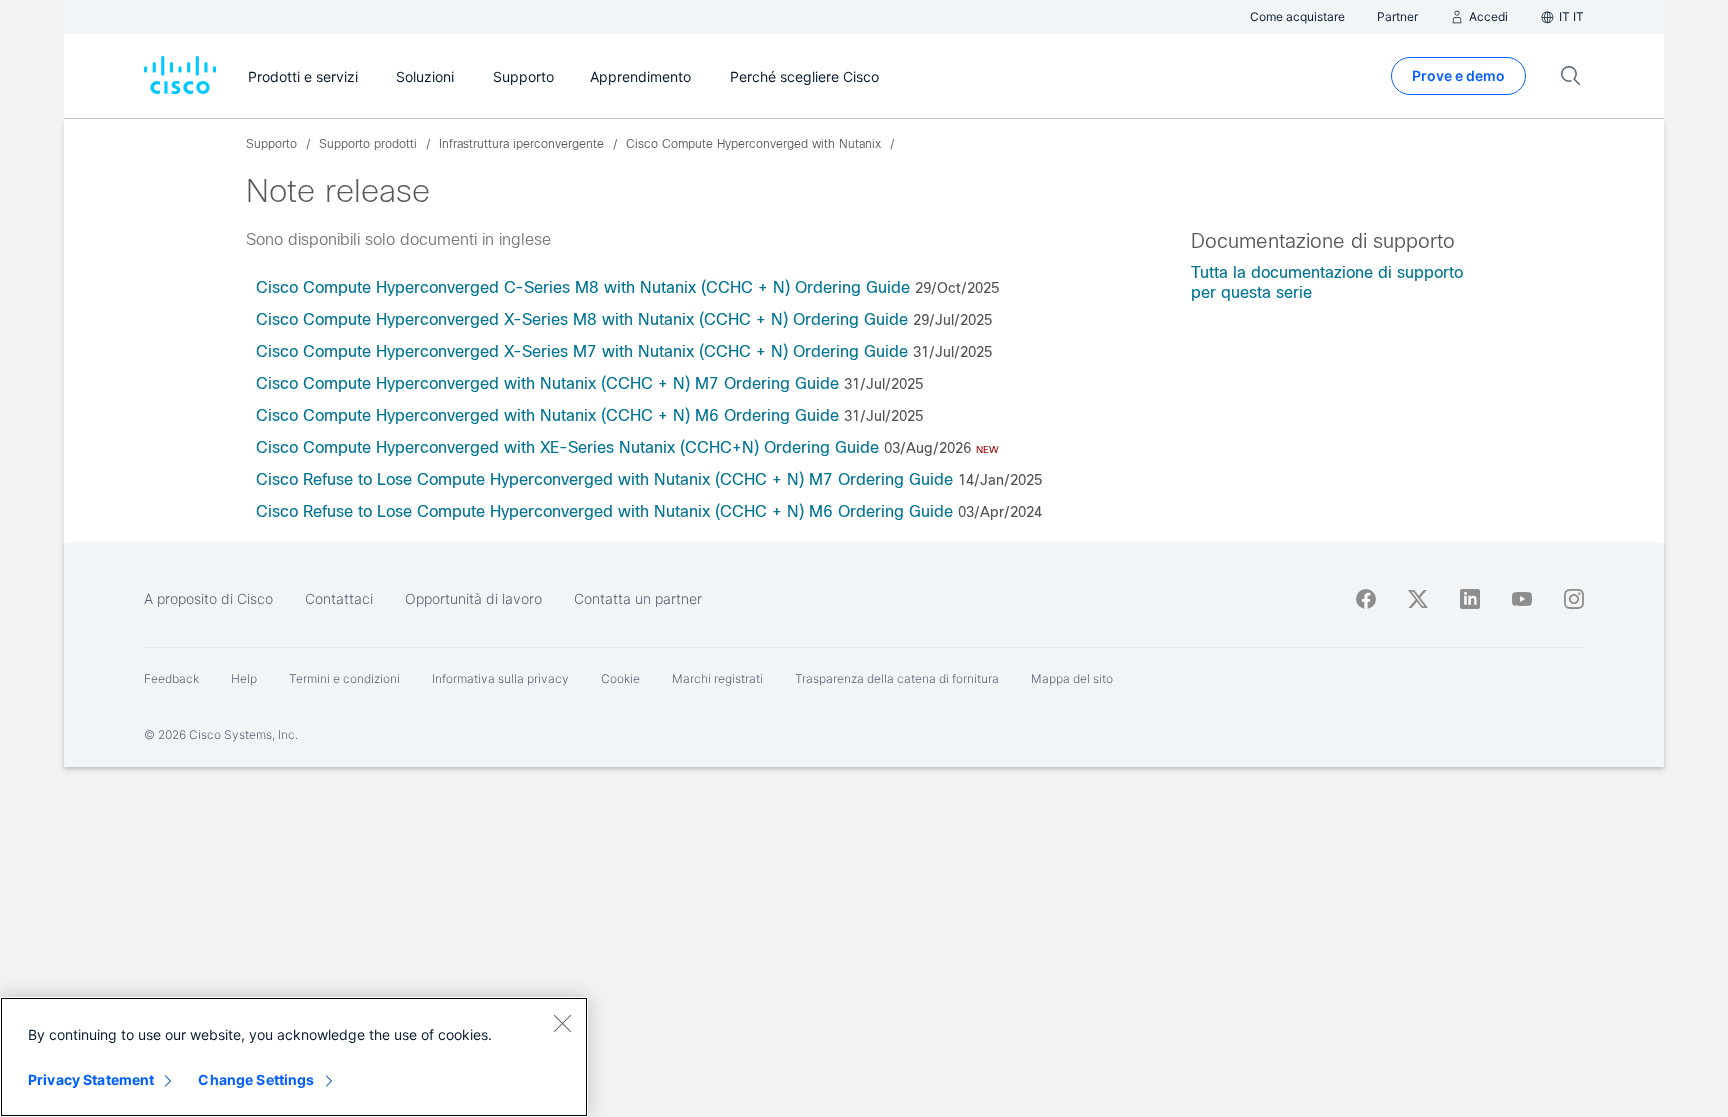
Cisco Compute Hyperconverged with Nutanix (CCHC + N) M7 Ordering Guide (547, 383)
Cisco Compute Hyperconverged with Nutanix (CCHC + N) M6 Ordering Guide (547, 415)
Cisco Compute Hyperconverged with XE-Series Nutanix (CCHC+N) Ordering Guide (567, 447)
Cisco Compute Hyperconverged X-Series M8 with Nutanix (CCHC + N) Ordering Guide (582, 319)
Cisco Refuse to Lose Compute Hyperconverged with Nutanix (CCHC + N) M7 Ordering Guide (604, 479)
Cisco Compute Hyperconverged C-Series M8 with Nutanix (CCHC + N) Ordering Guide (583, 287)
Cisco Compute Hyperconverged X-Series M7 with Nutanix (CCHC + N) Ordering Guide (582, 351)
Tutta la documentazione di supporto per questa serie (1327, 282)
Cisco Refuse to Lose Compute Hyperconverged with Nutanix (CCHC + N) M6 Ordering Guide (604, 511)
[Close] (562, 1023)
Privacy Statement (91, 1079)
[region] (294, 1057)
